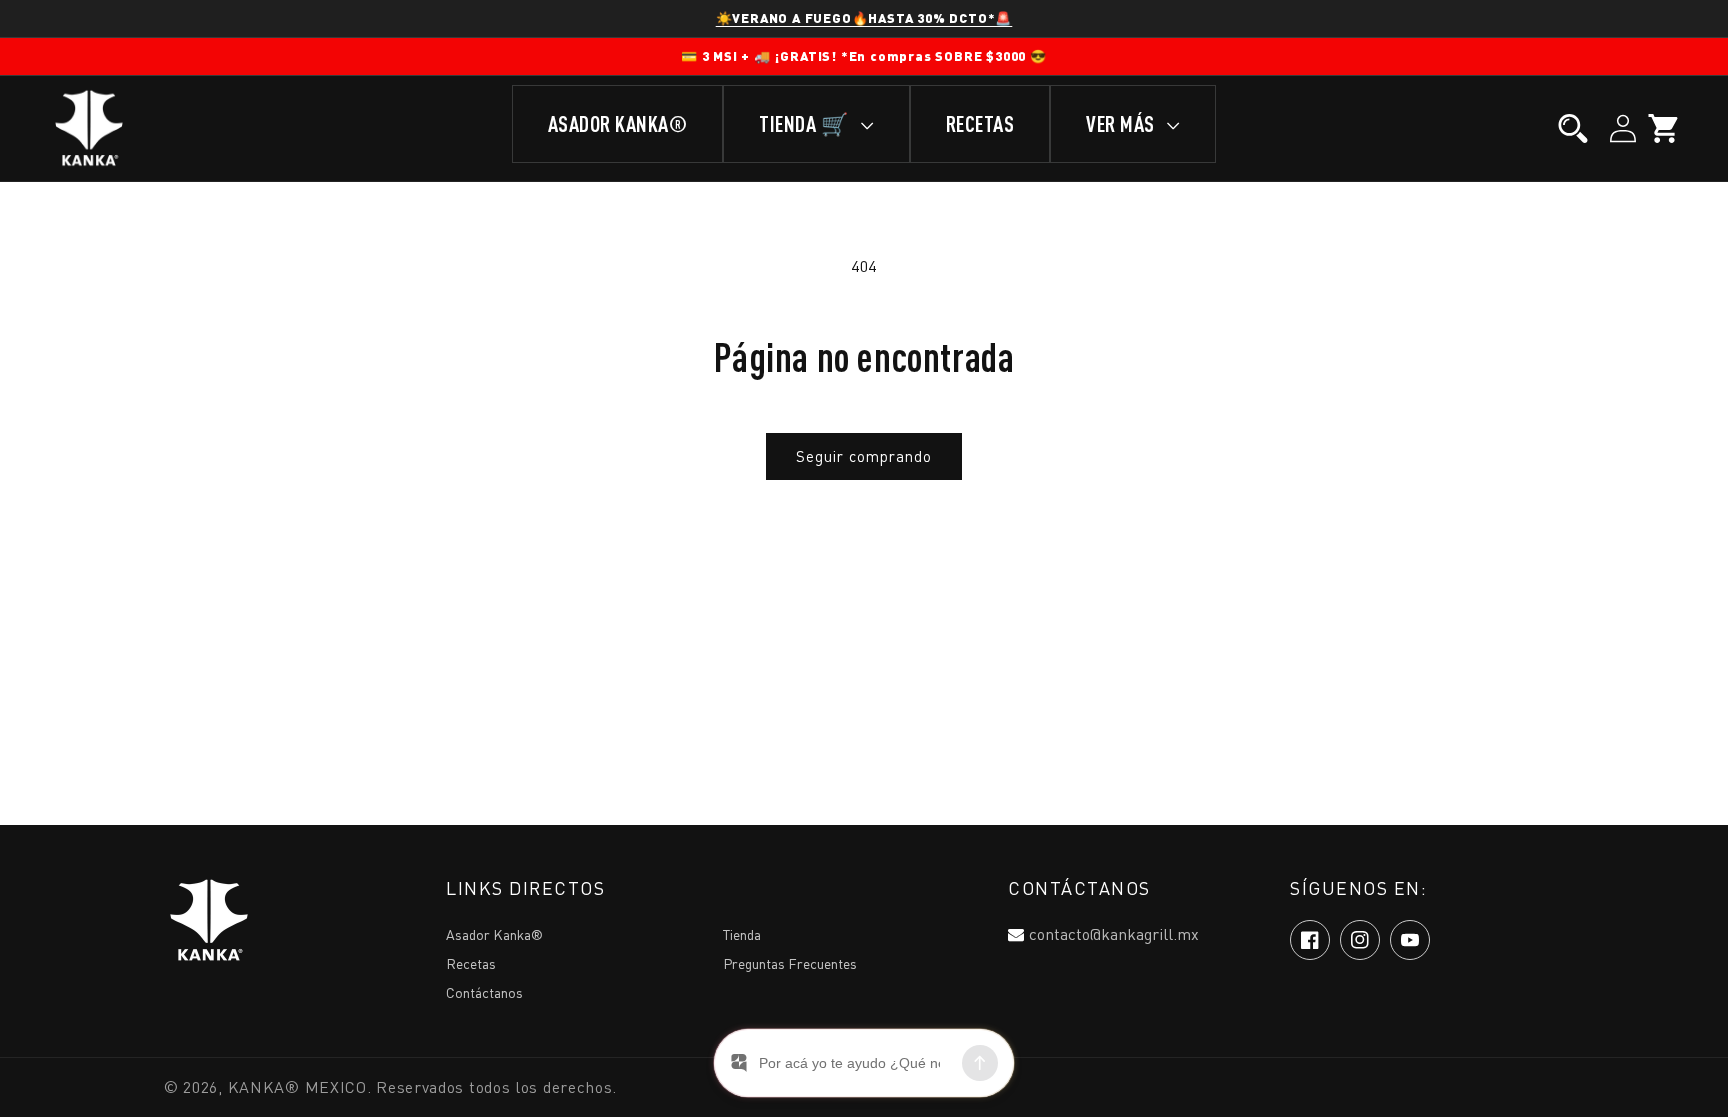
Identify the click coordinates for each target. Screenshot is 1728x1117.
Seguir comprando (864, 456)
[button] (1573, 128)
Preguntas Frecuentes (790, 963)
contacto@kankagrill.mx (1114, 934)
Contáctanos (484, 992)
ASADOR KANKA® (618, 123)
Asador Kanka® (494, 934)
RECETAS (980, 123)
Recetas (471, 963)
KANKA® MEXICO (297, 1087)
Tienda (742, 934)
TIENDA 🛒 (806, 123)
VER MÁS (1122, 123)
